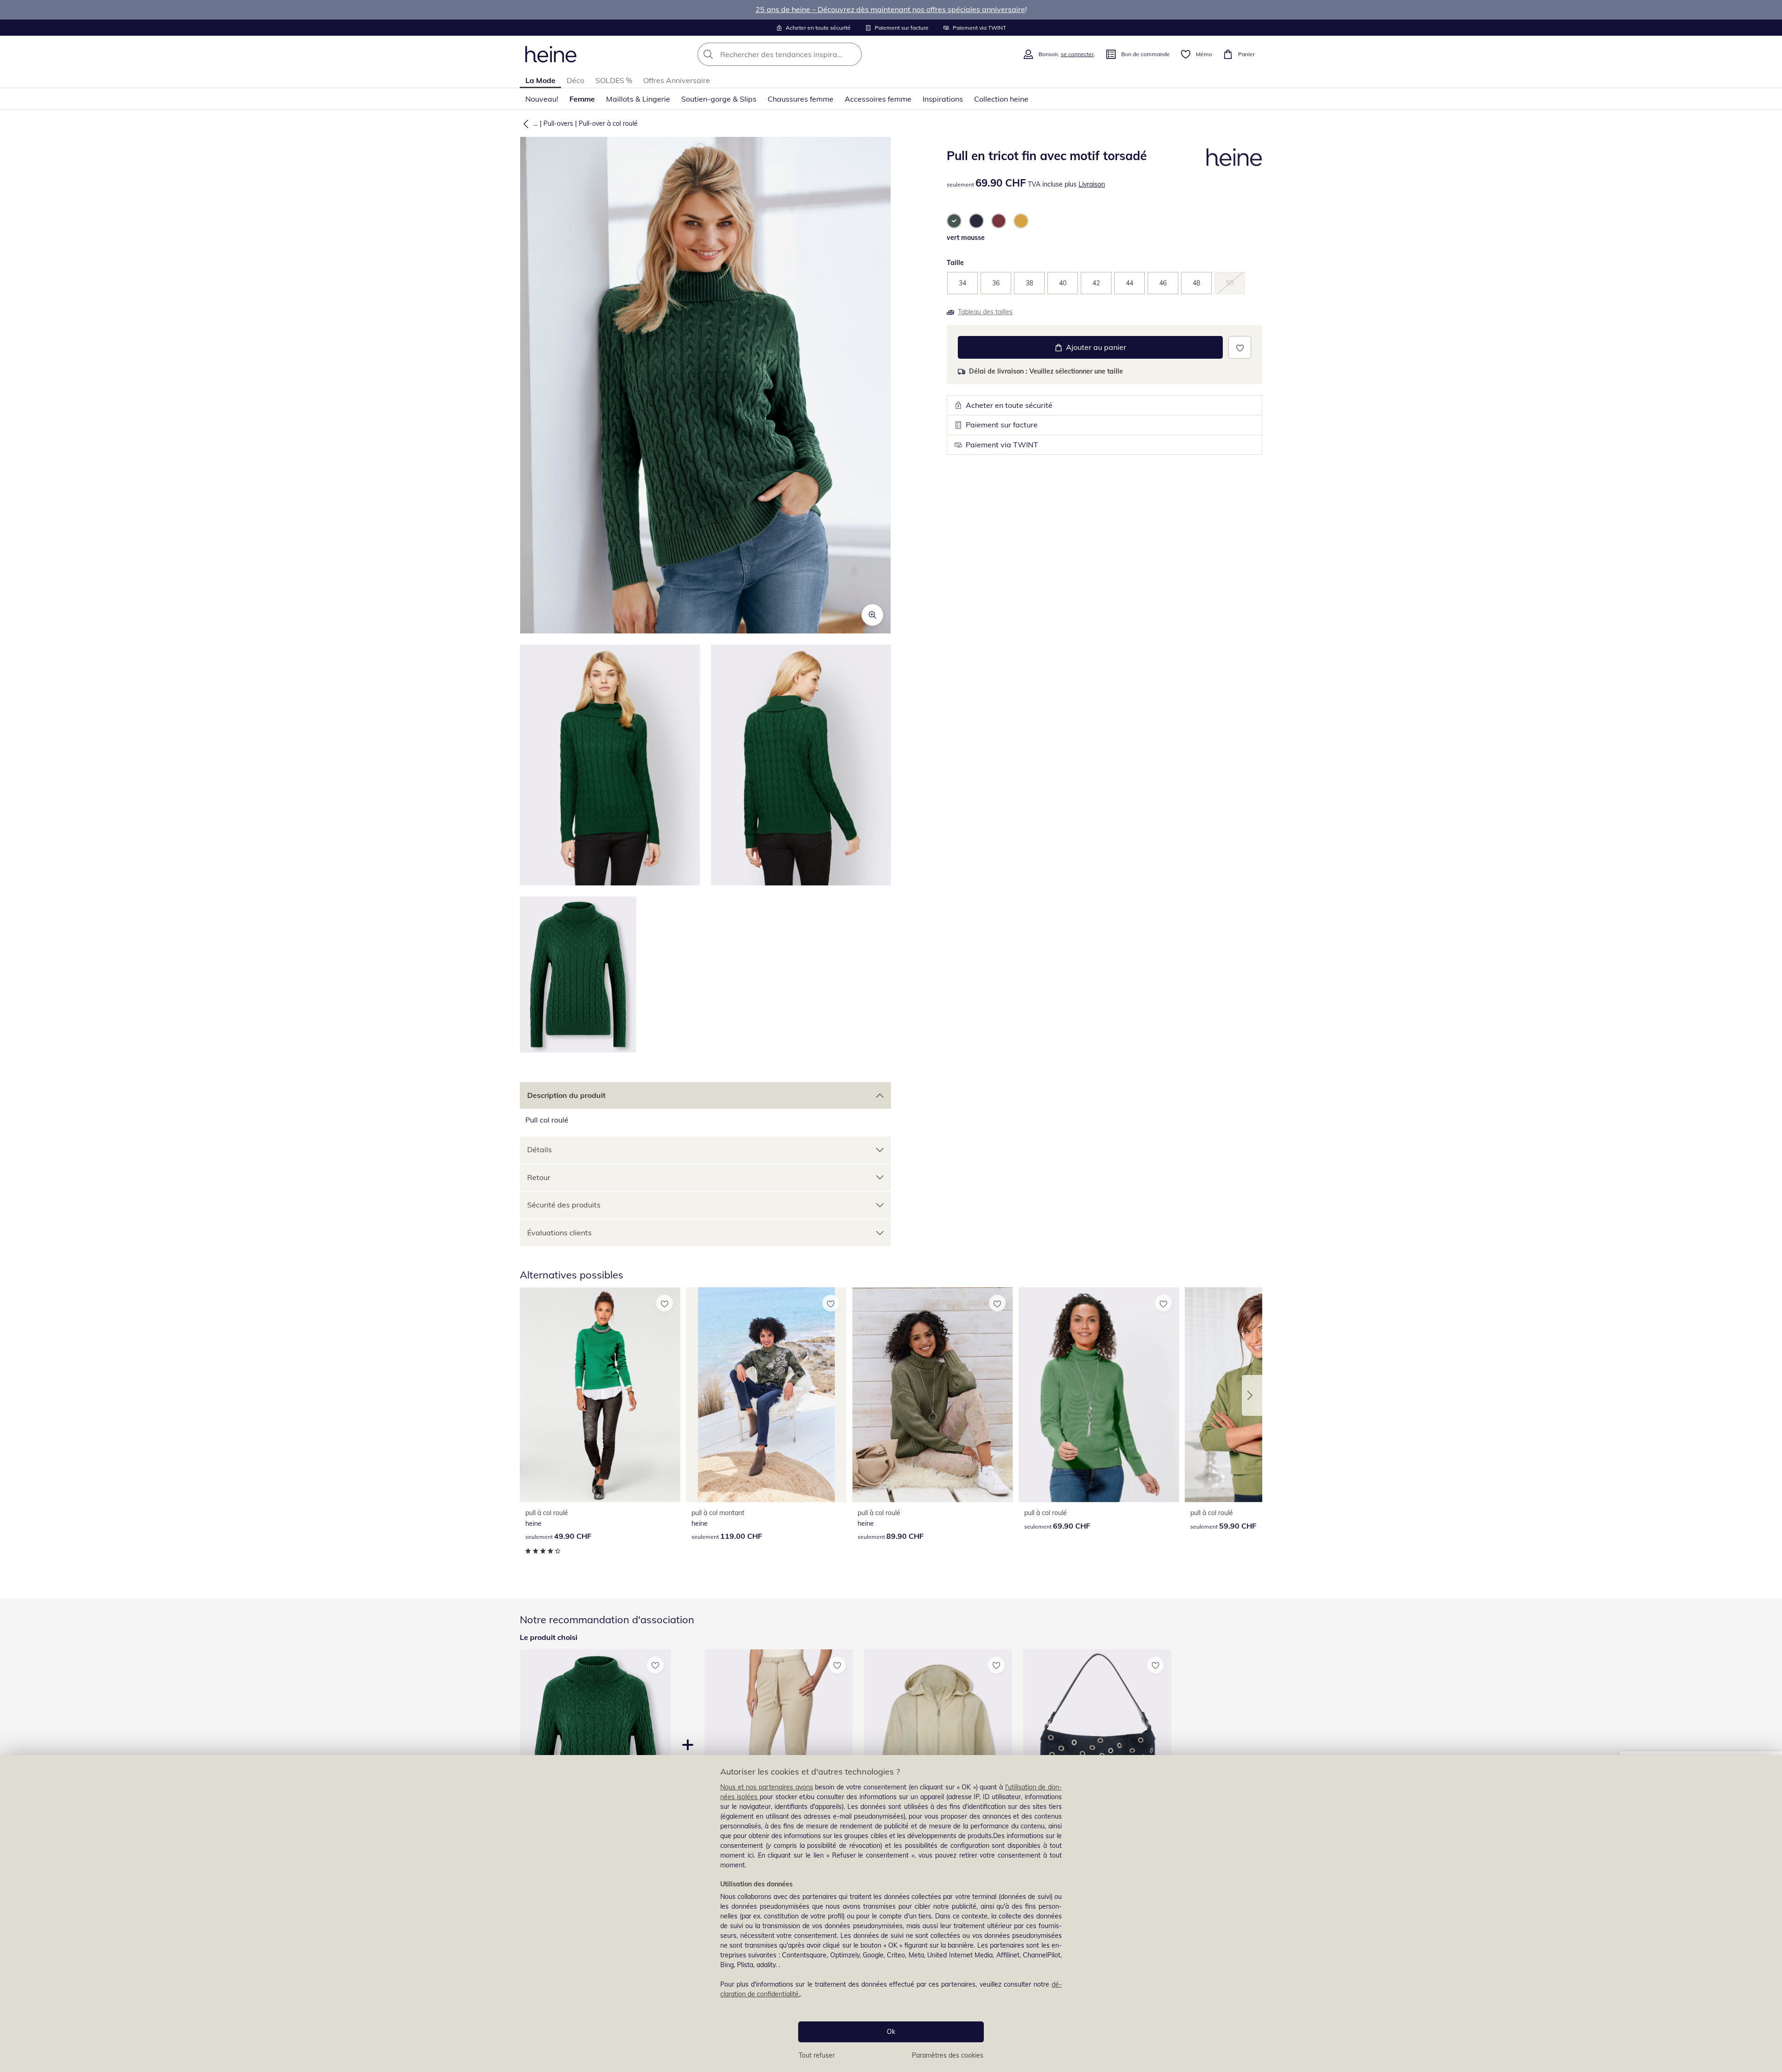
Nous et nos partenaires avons (767, 1787)
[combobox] (800, 54)
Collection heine (1001, 99)
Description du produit (566, 1095)
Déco (575, 80)
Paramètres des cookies (948, 2055)
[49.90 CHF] (600, 1395)
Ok (891, 2032)
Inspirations (943, 99)
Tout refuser (817, 2055)
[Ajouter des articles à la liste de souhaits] (1240, 347)
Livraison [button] (1092, 184)
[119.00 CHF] (766, 1395)
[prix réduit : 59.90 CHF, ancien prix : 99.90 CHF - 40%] (1097, 1748)
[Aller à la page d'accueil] (551, 54)
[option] (954, 221)
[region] (891, 1914)
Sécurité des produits (564, 1205)
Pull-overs (558, 123)
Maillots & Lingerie (638, 99)
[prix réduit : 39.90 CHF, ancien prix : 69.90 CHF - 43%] (778, 1748)
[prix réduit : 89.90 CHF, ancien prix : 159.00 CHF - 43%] (938, 1748)
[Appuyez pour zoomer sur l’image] (872, 615)
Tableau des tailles (985, 312)
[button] (524, 123)
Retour (539, 1177)
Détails (539, 1149)
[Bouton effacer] (852, 54)
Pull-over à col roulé (608, 123)
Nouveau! (542, 99)
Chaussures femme (801, 99)
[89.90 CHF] (932, 1395)
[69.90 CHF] (1099, 1395)
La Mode (540, 80)
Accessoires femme (878, 99)
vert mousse (966, 238)
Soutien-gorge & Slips (719, 99)
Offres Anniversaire (677, 80)
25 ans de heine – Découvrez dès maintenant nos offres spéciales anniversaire (890, 9)
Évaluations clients (559, 1233)
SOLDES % (614, 80)
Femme (582, 99)
